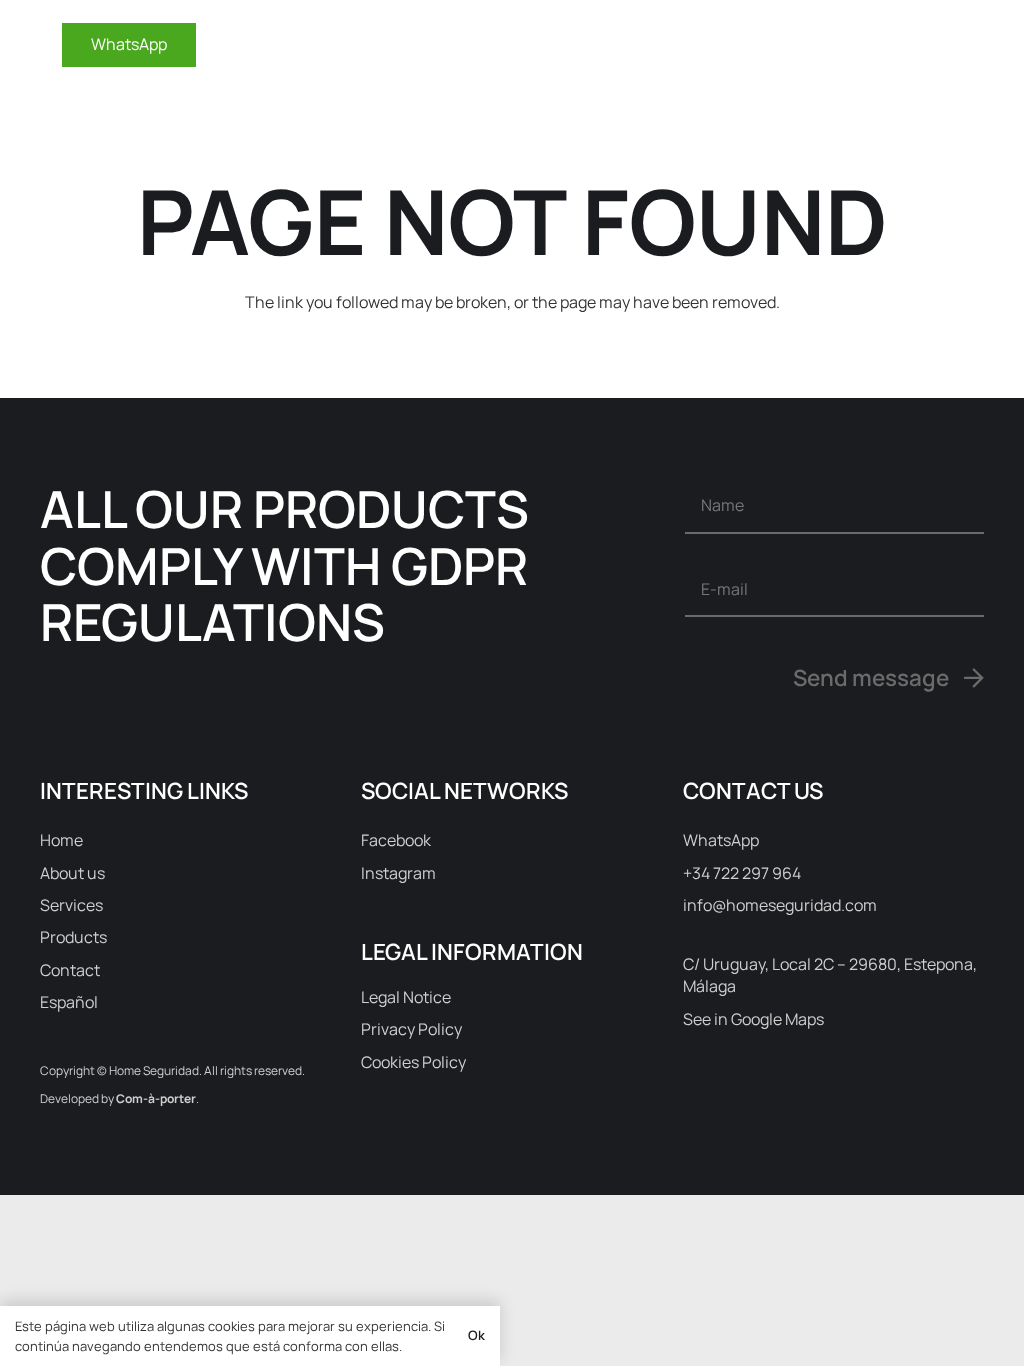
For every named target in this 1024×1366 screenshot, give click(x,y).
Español (69, 1002)
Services (71, 905)
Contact (70, 970)
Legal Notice (406, 997)
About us (72, 873)
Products (73, 937)
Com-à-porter (156, 1098)
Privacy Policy (411, 1029)
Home (61, 840)
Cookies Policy (413, 1062)
